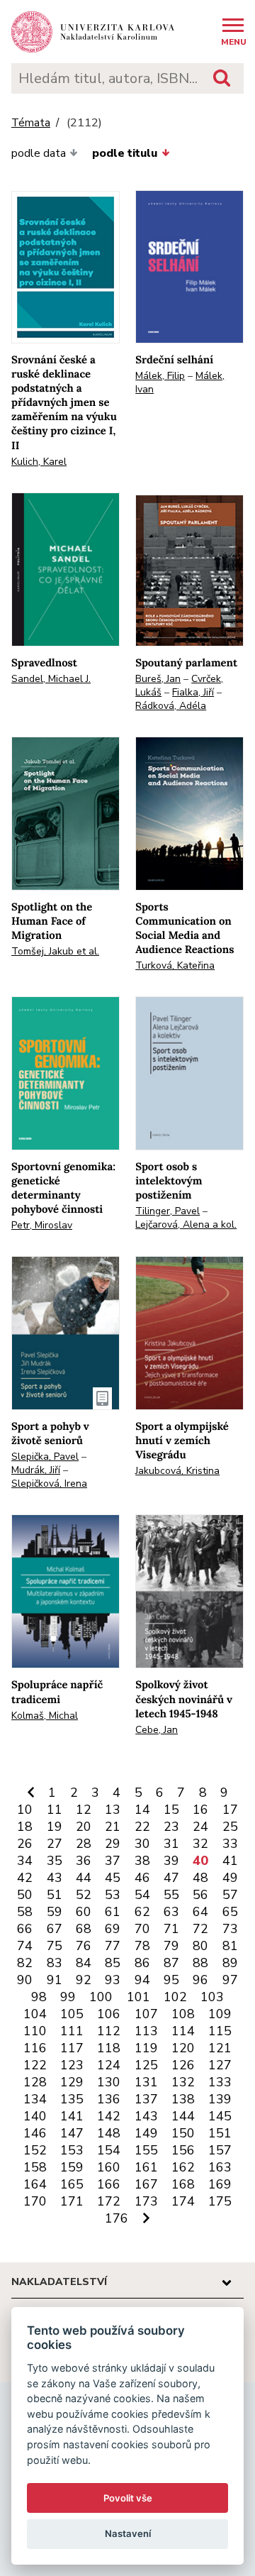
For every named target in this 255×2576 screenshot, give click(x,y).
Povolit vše (128, 2498)
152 (35, 2150)
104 (35, 2014)
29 (113, 1844)
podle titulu (125, 153)
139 (220, 2099)
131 (146, 2082)
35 (55, 1861)
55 (171, 1895)
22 (142, 1827)
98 (39, 1997)
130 (109, 2082)
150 (183, 2133)
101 (138, 1997)
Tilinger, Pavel (168, 1211)
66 (25, 1929)
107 (146, 2014)
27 (55, 1844)
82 (25, 1963)
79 (171, 1946)
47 (171, 1878)
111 (72, 2031)
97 (230, 1980)
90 (25, 1980)
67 (55, 1929)
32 (200, 1844)
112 (109, 2031)
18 (25, 1827)
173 (146, 2201)
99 (68, 1997)
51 (55, 1895)
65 (230, 1912)
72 (200, 1929)
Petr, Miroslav (42, 1225)
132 (183, 2082)
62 (142, 1912)
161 (146, 2167)
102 (175, 1997)
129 (72, 2082)
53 (113, 1895)
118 (109, 2048)
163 (220, 2167)
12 (84, 1810)
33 (230, 1844)
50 (25, 1895)
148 (109, 2133)
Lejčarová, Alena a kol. (186, 1224)
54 (142, 1895)
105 (72, 2014)
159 (72, 2167)
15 (171, 1810)
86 (142, 1963)
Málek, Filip (160, 376)
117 (72, 2048)
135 (72, 2099)
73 (230, 1929)
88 (200, 1963)
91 (55, 1980)
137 (146, 2099)
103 (212, 1997)
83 (55, 1963)
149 (146, 2133)
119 (146, 2048)
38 (142, 1861)
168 (183, 2184)
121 (220, 2048)
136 (109, 2099)
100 (101, 1997)
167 (146, 2184)
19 (55, 1827)
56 (200, 1895)
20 (84, 1827)
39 (171, 1861)
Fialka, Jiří (193, 692)
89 (230, 1963)
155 (146, 2150)
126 (183, 2065)
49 (230, 1878)
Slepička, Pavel (45, 1457)
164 (35, 2184)
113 (146, 2031)
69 (113, 1929)
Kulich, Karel (39, 462)
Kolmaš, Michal (45, 1716)
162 (183, 2167)
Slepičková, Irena (49, 1484)
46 (142, 1878)
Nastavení (128, 2533)
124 (109, 2065)
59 (55, 1912)
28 (84, 1844)
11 (55, 1810)
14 (142, 1810)
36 (84, 1861)
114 (183, 2031)
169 (220, 2184)
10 (25, 1810)
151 (220, 2133)
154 (109, 2150)
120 (183, 2048)
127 (220, 2065)
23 (171, 1827)
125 (146, 2065)
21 (113, 1827)
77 (113, 1946)
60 (84, 1912)
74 (25, 1946)
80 (200, 1946)
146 (35, 2133)
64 (200, 1912)
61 (113, 1912)
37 (113, 1861)
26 (25, 1844)
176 (117, 2218)
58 (25, 1912)
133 (220, 2082)
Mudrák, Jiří (36, 1470)
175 (220, 2201)
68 (84, 1929)
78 (142, 1946)
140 (35, 2116)
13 (113, 1810)
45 (113, 1878)
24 (200, 1827)
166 (109, 2184)
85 (113, 1963)
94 (142, 1980)
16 (200, 1810)
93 (113, 1980)
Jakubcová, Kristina (177, 1471)
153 (72, 2150)
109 (220, 2014)
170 (35, 2201)
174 (183, 2201)
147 (72, 2133)
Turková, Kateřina (175, 965)
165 (72, 2184)
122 (35, 2065)
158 (35, 2167)
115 (220, 2031)
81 (230, 1946)
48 (200, 1878)
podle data (39, 153)
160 (109, 2167)
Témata (31, 123)
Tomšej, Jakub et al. (55, 951)
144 (183, 2116)
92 (84, 1980)
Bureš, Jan (158, 679)
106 (109, 2014)
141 (72, 2116)
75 (55, 1946)
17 (230, 1810)
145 (220, 2116)
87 (171, 1963)
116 (35, 2048)
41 (230, 1861)
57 (230, 1895)
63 (171, 1912)
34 (25, 1861)
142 (109, 2116)
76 (84, 1946)
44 (84, 1878)
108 (183, 2014)
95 (171, 1980)
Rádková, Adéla (171, 706)
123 (72, 2065)
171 (72, 2201)
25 (230, 1827)
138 (183, 2099)
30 (142, 1844)
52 (84, 1895)
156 (183, 2150)
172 (109, 2201)
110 (35, 2031)
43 (55, 1878)
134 (35, 2099)
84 (84, 1963)
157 (220, 2150)
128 (35, 2082)
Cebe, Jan (157, 1730)
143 (146, 2116)
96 (200, 1980)
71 (171, 1929)
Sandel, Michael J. (51, 679)
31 (171, 1844)
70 (142, 1929)
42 (25, 1878)
